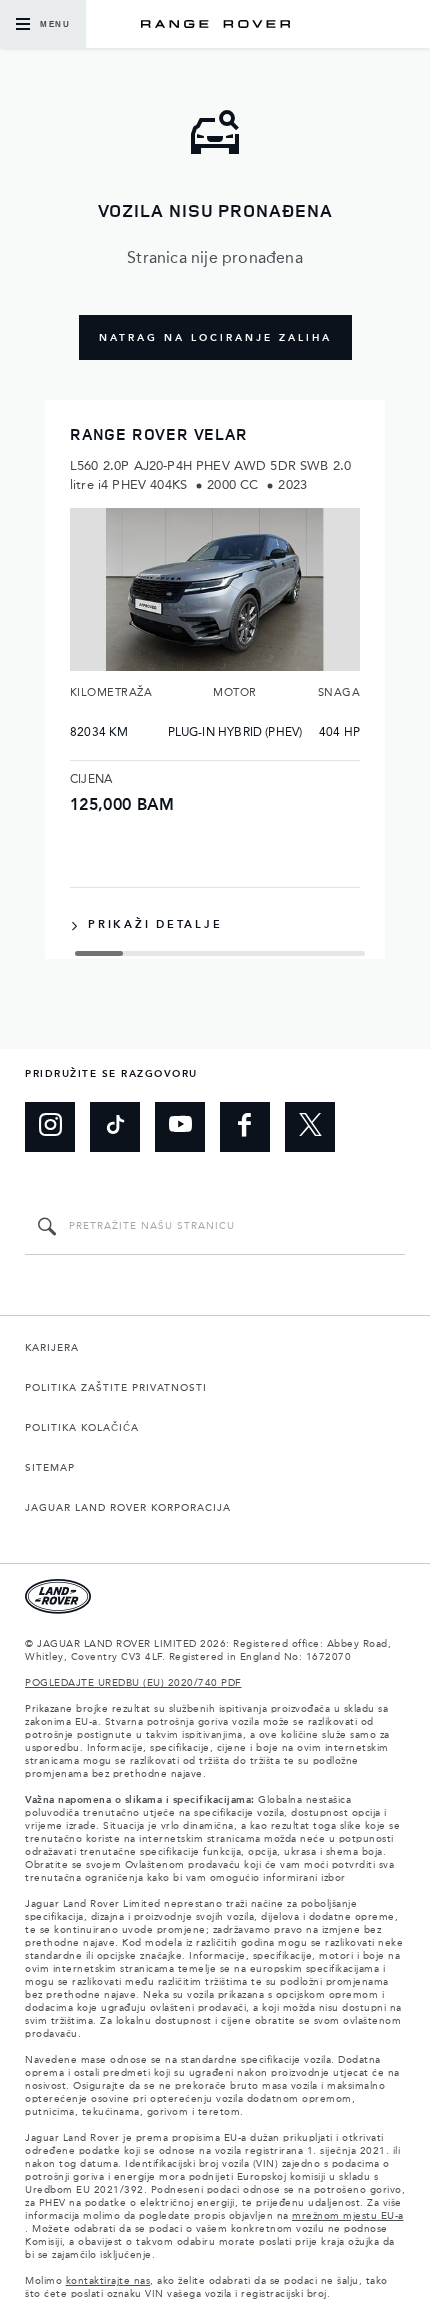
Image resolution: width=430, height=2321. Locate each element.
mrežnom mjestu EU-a (348, 2216)
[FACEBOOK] (245, 1127)
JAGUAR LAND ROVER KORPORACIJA (128, 1508)
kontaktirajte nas (108, 2281)
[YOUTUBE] (180, 1127)
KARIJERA (52, 1348)
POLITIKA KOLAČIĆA (82, 1428)
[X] (310, 1127)
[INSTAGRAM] (50, 1127)
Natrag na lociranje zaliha (215, 338)
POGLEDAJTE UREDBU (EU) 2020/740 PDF (133, 1683)
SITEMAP (50, 1468)
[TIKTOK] (115, 1127)
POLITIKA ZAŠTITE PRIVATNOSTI (116, 1388)
